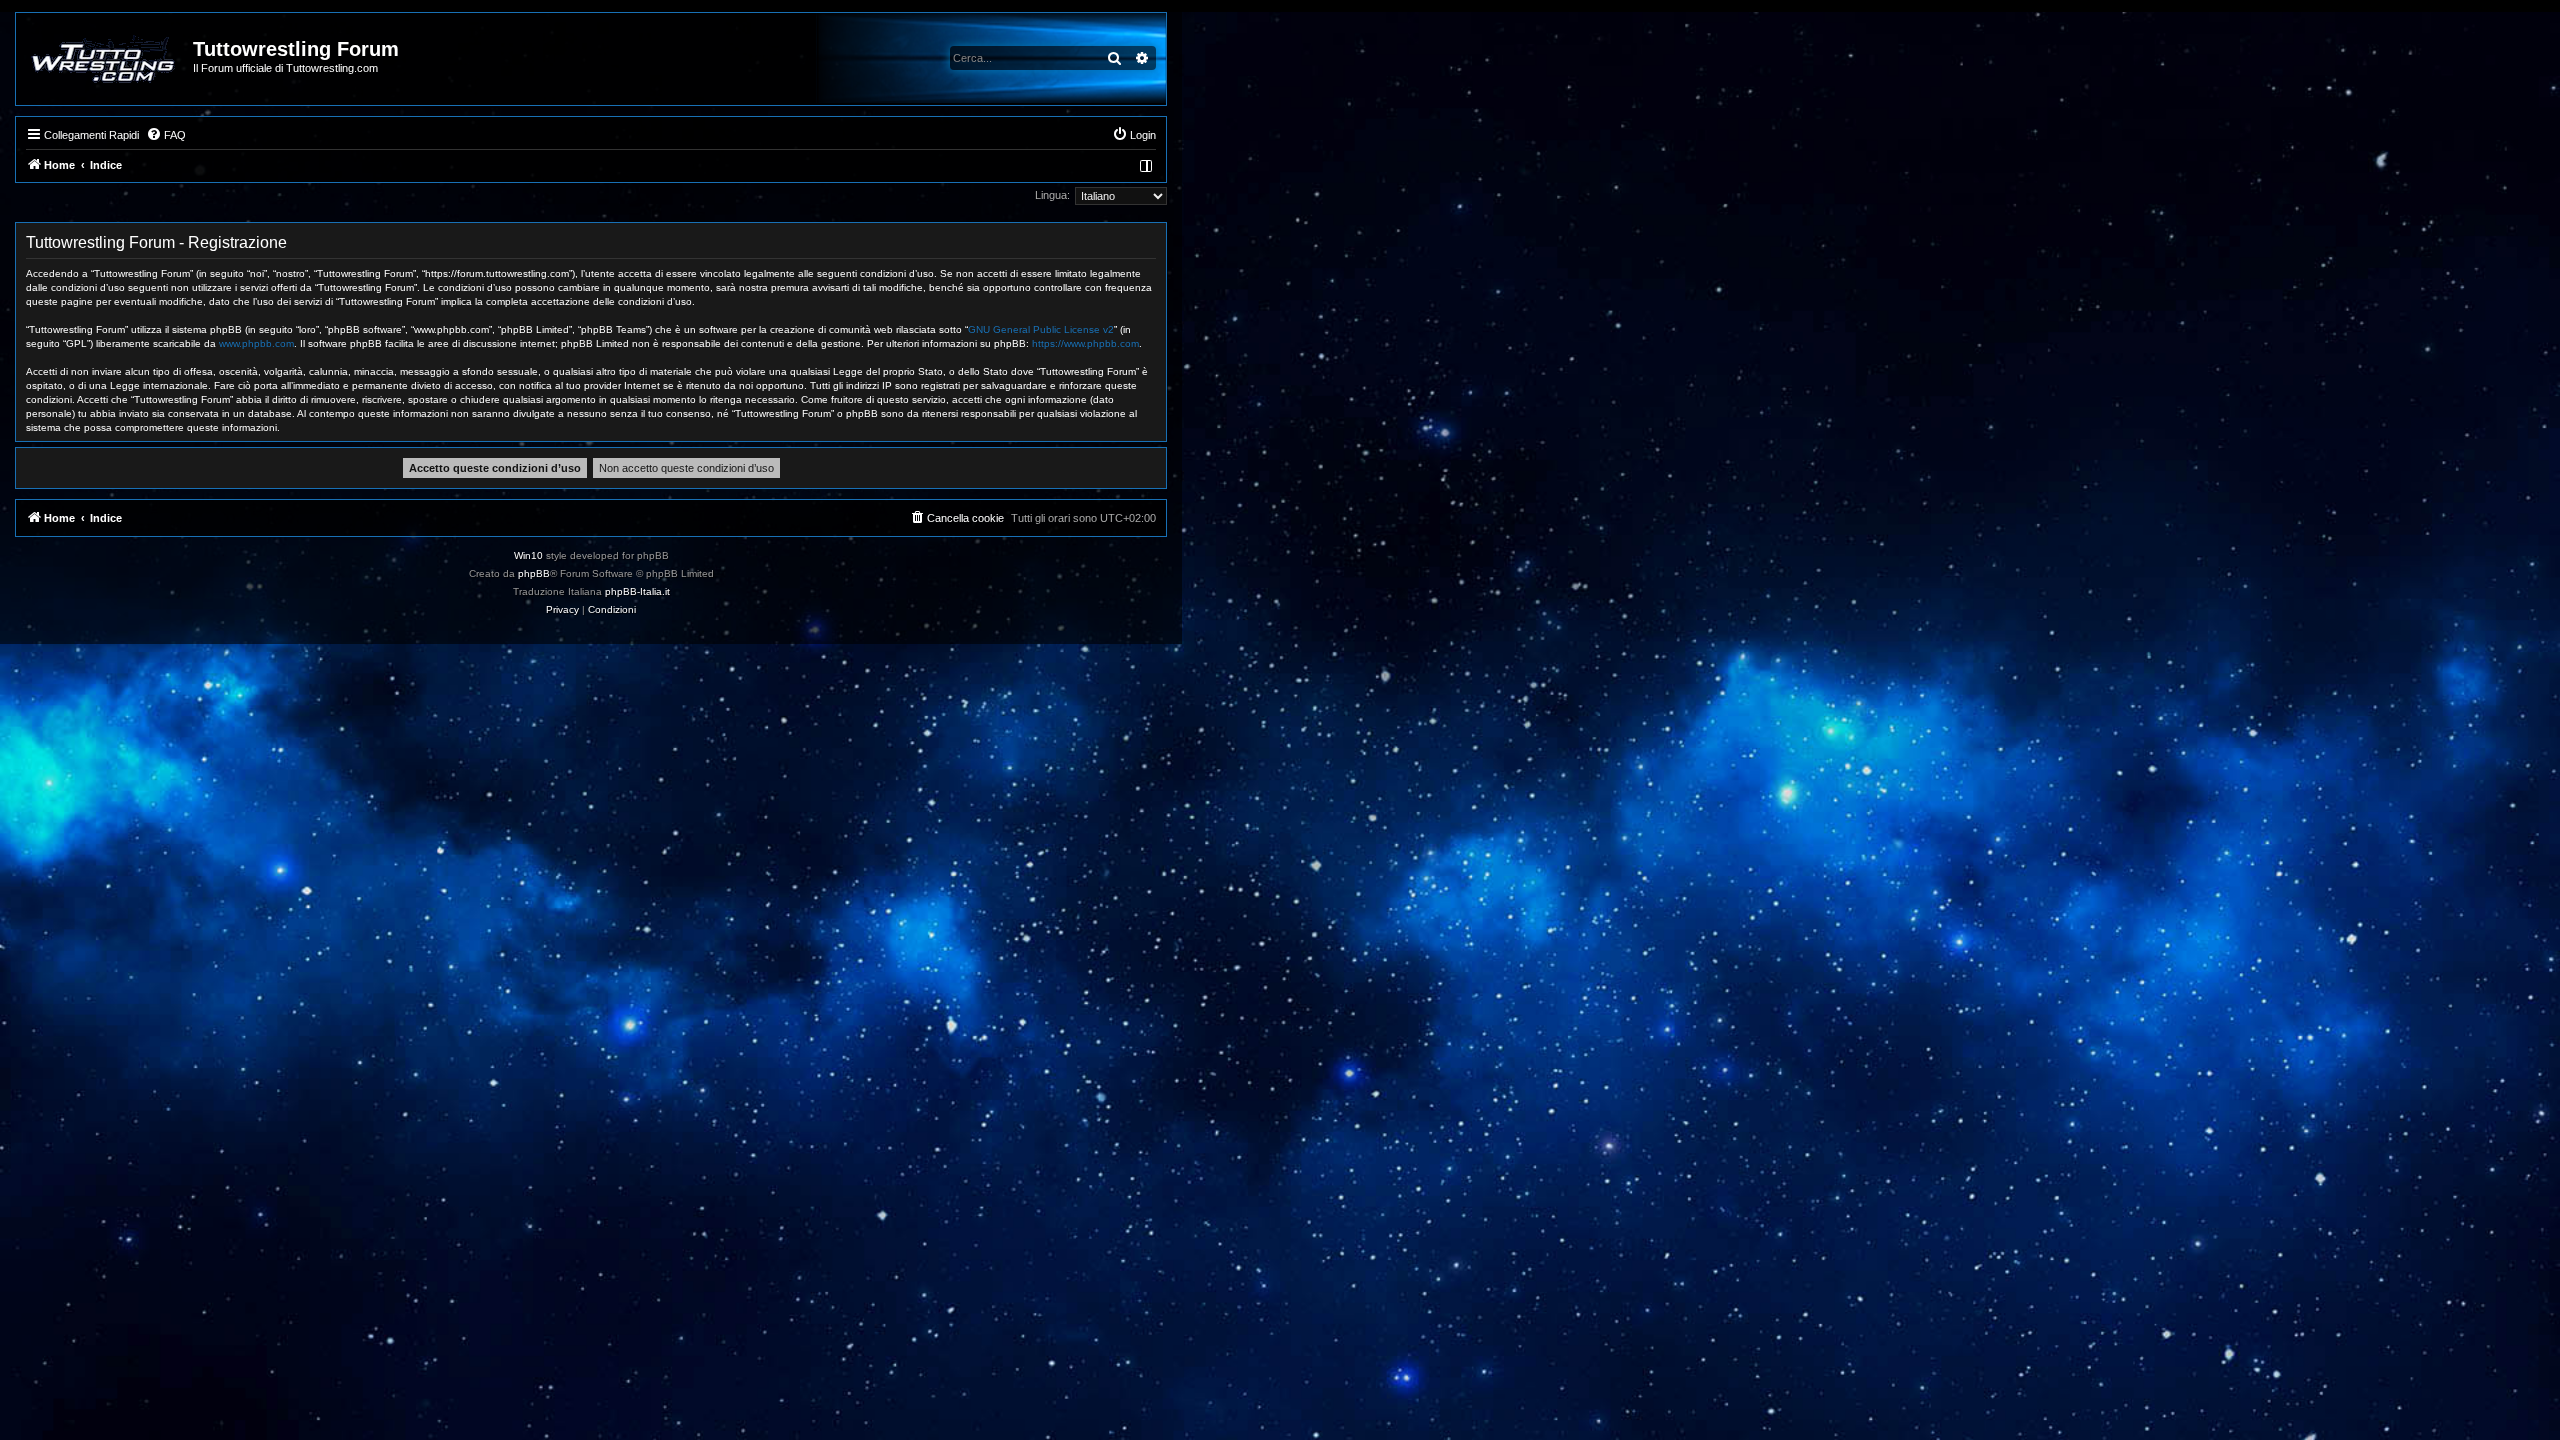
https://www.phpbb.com (1085, 343)
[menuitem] (166, 135)
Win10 (528, 555)
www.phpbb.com (256, 343)
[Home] (105, 59)
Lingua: (1052, 195)
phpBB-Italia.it (637, 591)
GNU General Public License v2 (1041, 329)
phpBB (534, 573)
